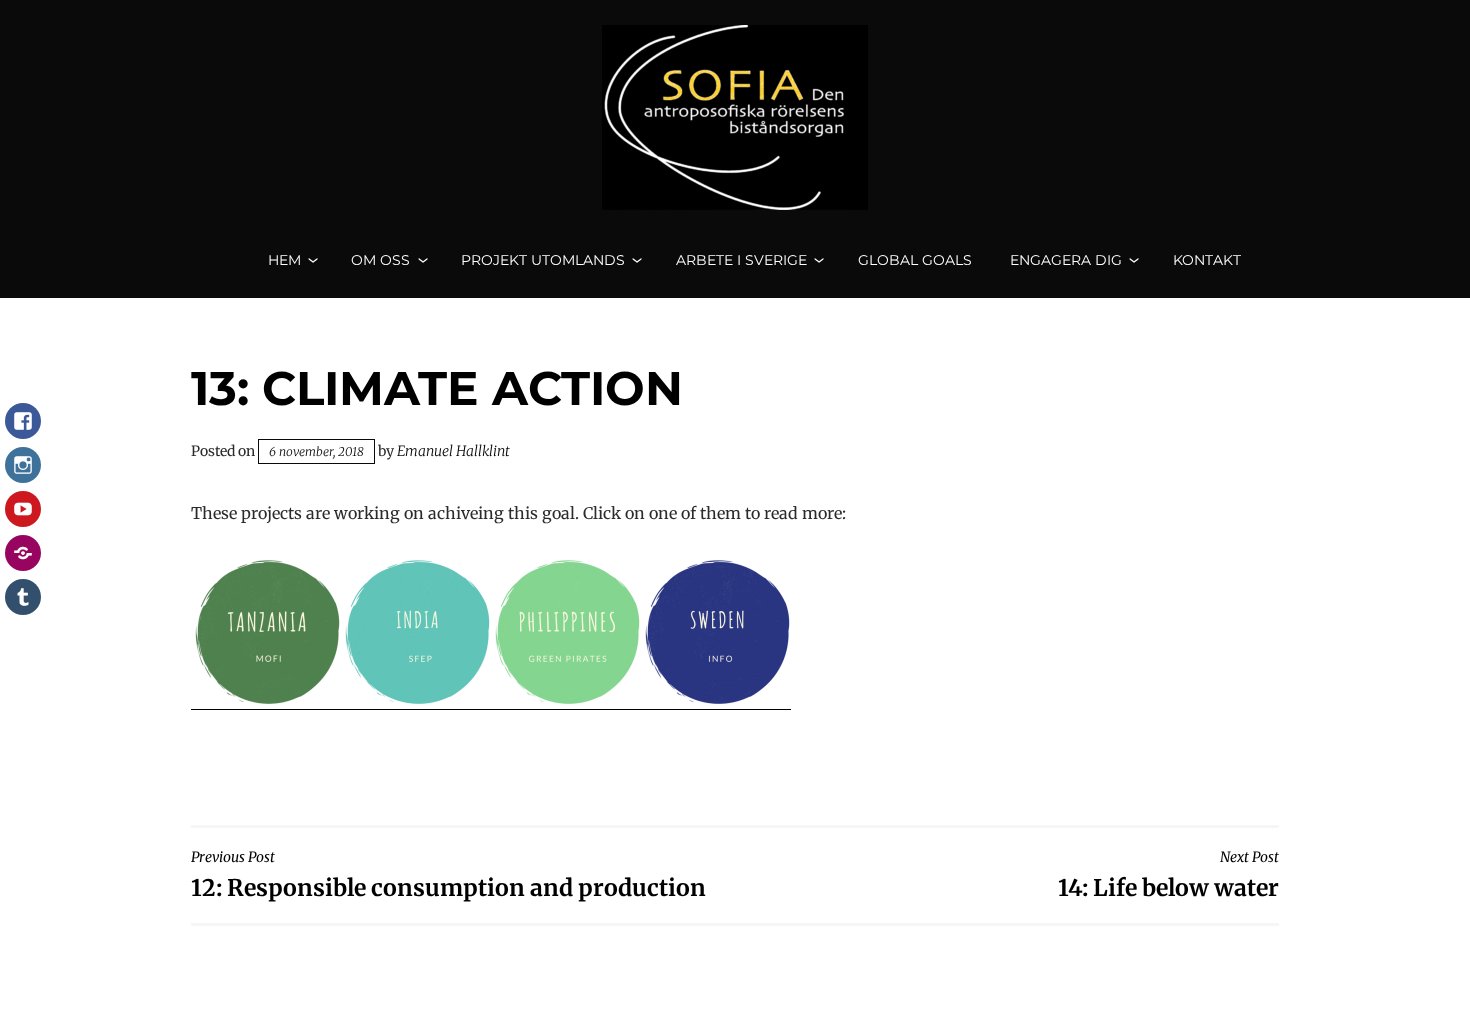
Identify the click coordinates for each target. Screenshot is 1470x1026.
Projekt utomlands (543, 260)
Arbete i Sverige (741, 260)
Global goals (915, 260)
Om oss (380, 260)
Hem (284, 260)
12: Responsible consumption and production (448, 874)
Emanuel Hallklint (453, 451)
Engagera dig (1066, 260)
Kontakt (1207, 260)
